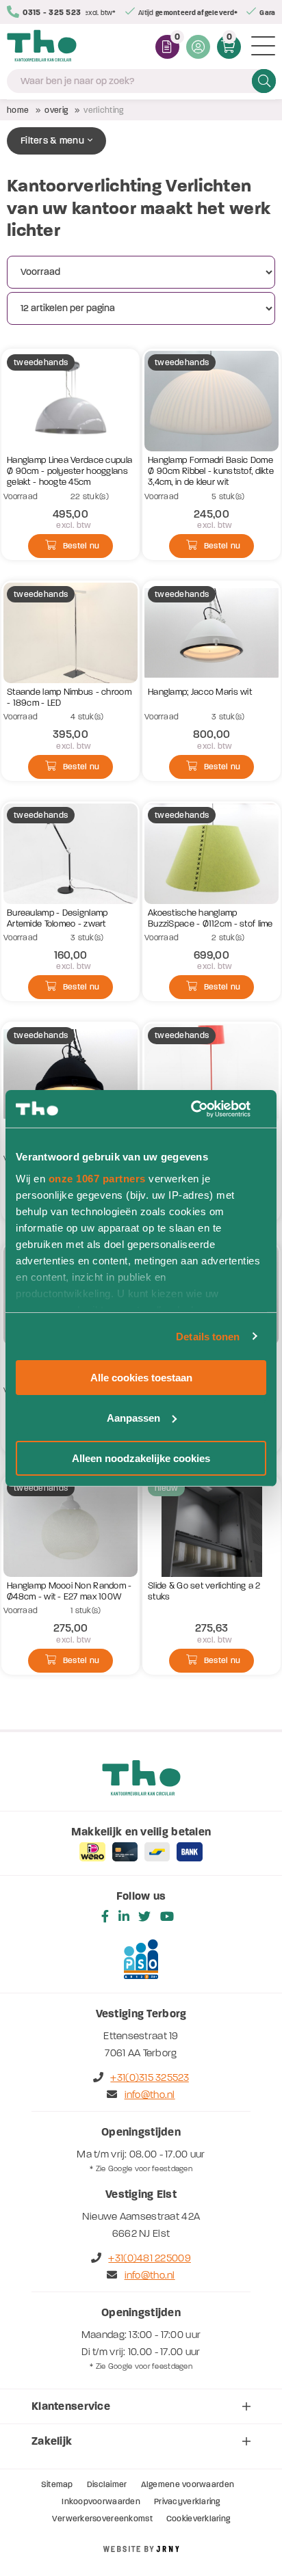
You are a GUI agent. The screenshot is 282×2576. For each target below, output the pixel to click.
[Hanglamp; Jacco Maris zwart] (70, 1074)
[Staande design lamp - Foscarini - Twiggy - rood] (211, 1074)
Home (18, 110)
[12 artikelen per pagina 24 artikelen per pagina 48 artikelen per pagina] (142, 308)
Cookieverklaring (198, 2519)
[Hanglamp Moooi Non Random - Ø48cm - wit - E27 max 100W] (70, 1527)
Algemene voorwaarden (188, 2484)
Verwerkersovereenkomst (102, 2519)
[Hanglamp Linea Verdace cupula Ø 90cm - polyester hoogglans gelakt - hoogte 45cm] (70, 401)
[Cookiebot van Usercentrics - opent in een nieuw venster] (206, 1108)
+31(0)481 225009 (149, 2258)
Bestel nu (81, 546)
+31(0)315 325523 (149, 2077)
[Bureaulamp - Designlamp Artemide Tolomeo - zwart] (70, 854)
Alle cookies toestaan (141, 1378)
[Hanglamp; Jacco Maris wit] (211, 633)
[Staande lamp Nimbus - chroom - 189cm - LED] (70, 633)
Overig (56, 110)
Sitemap (57, 2484)
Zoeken (264, 81)
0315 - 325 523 (52, 12)
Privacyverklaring (187, 2501)
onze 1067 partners (97, 1178)
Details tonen (208, 1336)
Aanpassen (133, 1418)
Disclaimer (107, 2484)
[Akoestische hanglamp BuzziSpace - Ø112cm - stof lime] (211, 854)
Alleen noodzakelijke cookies (141, 1458)
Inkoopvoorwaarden (101, 2501)
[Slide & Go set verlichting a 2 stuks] (211, 1527)
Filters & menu (52, 141)
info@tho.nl (150, 2095)
